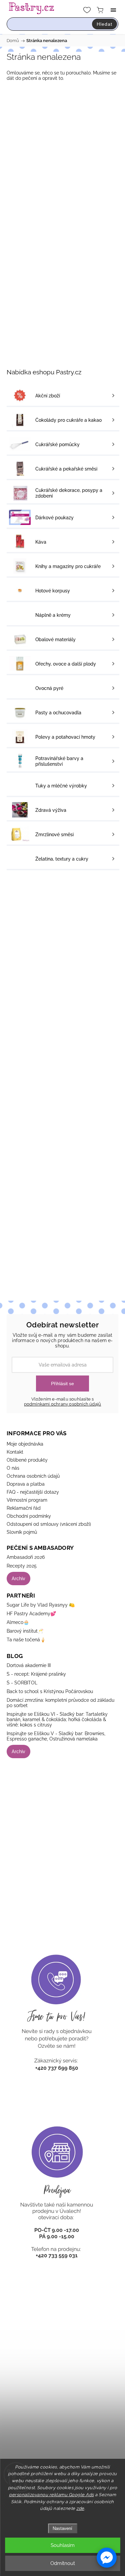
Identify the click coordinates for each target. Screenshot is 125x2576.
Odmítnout (63, 2563)
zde (80, 2508)
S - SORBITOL (22, 1683)
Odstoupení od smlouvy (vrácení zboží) (49, 1524)
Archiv (18, 1579)
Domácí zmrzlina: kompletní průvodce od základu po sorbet (60, 1703)
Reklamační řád (24, 1508)
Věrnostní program (27, 1500)
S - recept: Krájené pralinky (36, 1674)
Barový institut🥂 (25, 1631)
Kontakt (15, 1452)
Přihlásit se (62, 1384)
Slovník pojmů (22, 1532)
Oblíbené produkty (27, 1460)
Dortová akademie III (29, 1665)
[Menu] (113, 10)
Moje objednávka (25, 1444)
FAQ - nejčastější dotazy (33, 1492)
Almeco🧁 (18, 1622)
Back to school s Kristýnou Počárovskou (50, 1691)
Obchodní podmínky (29, 1516)
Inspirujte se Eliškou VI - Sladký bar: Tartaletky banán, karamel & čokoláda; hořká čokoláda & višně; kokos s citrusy (57, 1719)
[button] (107, 2558)
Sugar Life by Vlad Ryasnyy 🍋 (41, 1605)
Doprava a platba (26, 1484)
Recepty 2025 (22, 1566)
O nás (13, 1468)
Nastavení (62, 2528)
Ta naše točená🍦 (26, 1640)
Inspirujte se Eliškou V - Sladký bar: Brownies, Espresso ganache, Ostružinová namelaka (56, 1736)
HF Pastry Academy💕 (31, 1614)
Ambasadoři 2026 (26, 1557)
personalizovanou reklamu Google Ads (51, 2495)
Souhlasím (63, 2545)
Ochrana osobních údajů (33, 1476)
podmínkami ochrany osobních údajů (63, 1404)
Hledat (104, 24)
